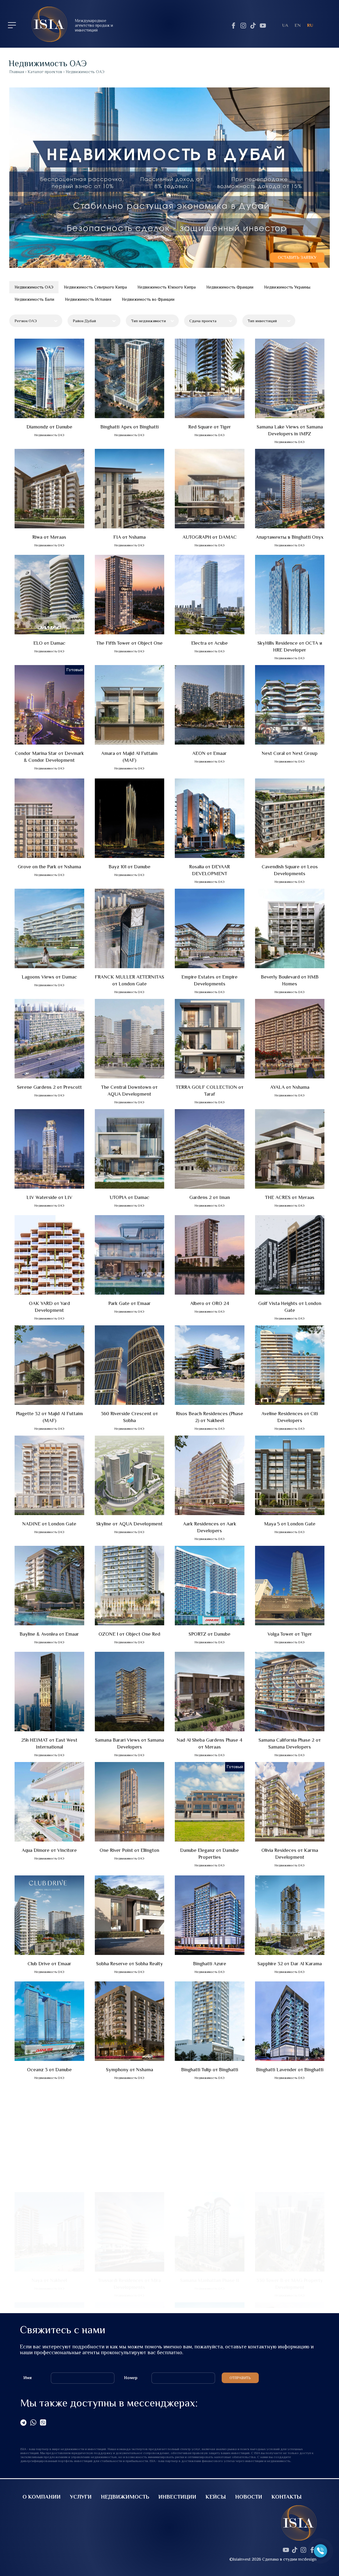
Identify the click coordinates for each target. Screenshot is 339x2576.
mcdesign (307, 2559)
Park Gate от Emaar (130, 1303)
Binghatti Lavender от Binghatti (290, 2070)
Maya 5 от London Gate (290, 1524)
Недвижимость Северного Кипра (95, 287)
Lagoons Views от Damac (49, 977)
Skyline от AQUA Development (129, 1524)
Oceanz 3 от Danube (49, 2070)
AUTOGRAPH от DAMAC (210, 537)
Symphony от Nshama (130, 2070)
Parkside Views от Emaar (49, 2286)
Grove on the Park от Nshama (49, 867)
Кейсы (216, 2497)
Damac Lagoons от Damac (210, 2286)
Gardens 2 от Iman (210, 1197)
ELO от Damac (49, 643)
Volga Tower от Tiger (290, 1634)
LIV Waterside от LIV (49, 1197)
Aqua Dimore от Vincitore (49, 1850)
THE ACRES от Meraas (290, 1197)
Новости (249, 2497)
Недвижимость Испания (88, 299)
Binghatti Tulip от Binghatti (210, 2070)
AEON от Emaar (209, 753)
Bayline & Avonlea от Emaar (49, 1634)
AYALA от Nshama (290, 1087)
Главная (17, 72)
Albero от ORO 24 (210, 1303)
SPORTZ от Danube (209, 1634)
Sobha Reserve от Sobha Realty (130, 1964)
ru (310, 25)
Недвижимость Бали (34, 299)
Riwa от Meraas (49, 537)
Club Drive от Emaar (49, 1964)
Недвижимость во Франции (148, 299)
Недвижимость (125, 2497)
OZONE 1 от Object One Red (129, 1634)
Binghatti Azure (210, 1964)
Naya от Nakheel (49, 2176)
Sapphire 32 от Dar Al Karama (290, 1964)
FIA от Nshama (130, 537)
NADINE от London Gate (49, 1524)
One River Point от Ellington (129, 1850)
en (298, 25)
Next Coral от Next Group (290, 753)
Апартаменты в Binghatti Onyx (290, 537)
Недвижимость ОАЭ (34, 287)
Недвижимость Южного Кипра (167, 287)
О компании (42, 2497)
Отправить (240, 2378)
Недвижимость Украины (287, 287)
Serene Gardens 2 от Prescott (49, 1087)
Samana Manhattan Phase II (210, 2176)
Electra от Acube (209, 643)
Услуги (81, 2497)
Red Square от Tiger (210, 427)
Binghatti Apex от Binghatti (130, 427)
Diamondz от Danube (49, 427)
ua (285, 25)
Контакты (287, 2497)
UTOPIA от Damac (130, 1197)
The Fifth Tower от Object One (130, 643)
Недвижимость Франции (230, 287)
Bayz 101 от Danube (130, 867)
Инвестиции (177, 2497)
